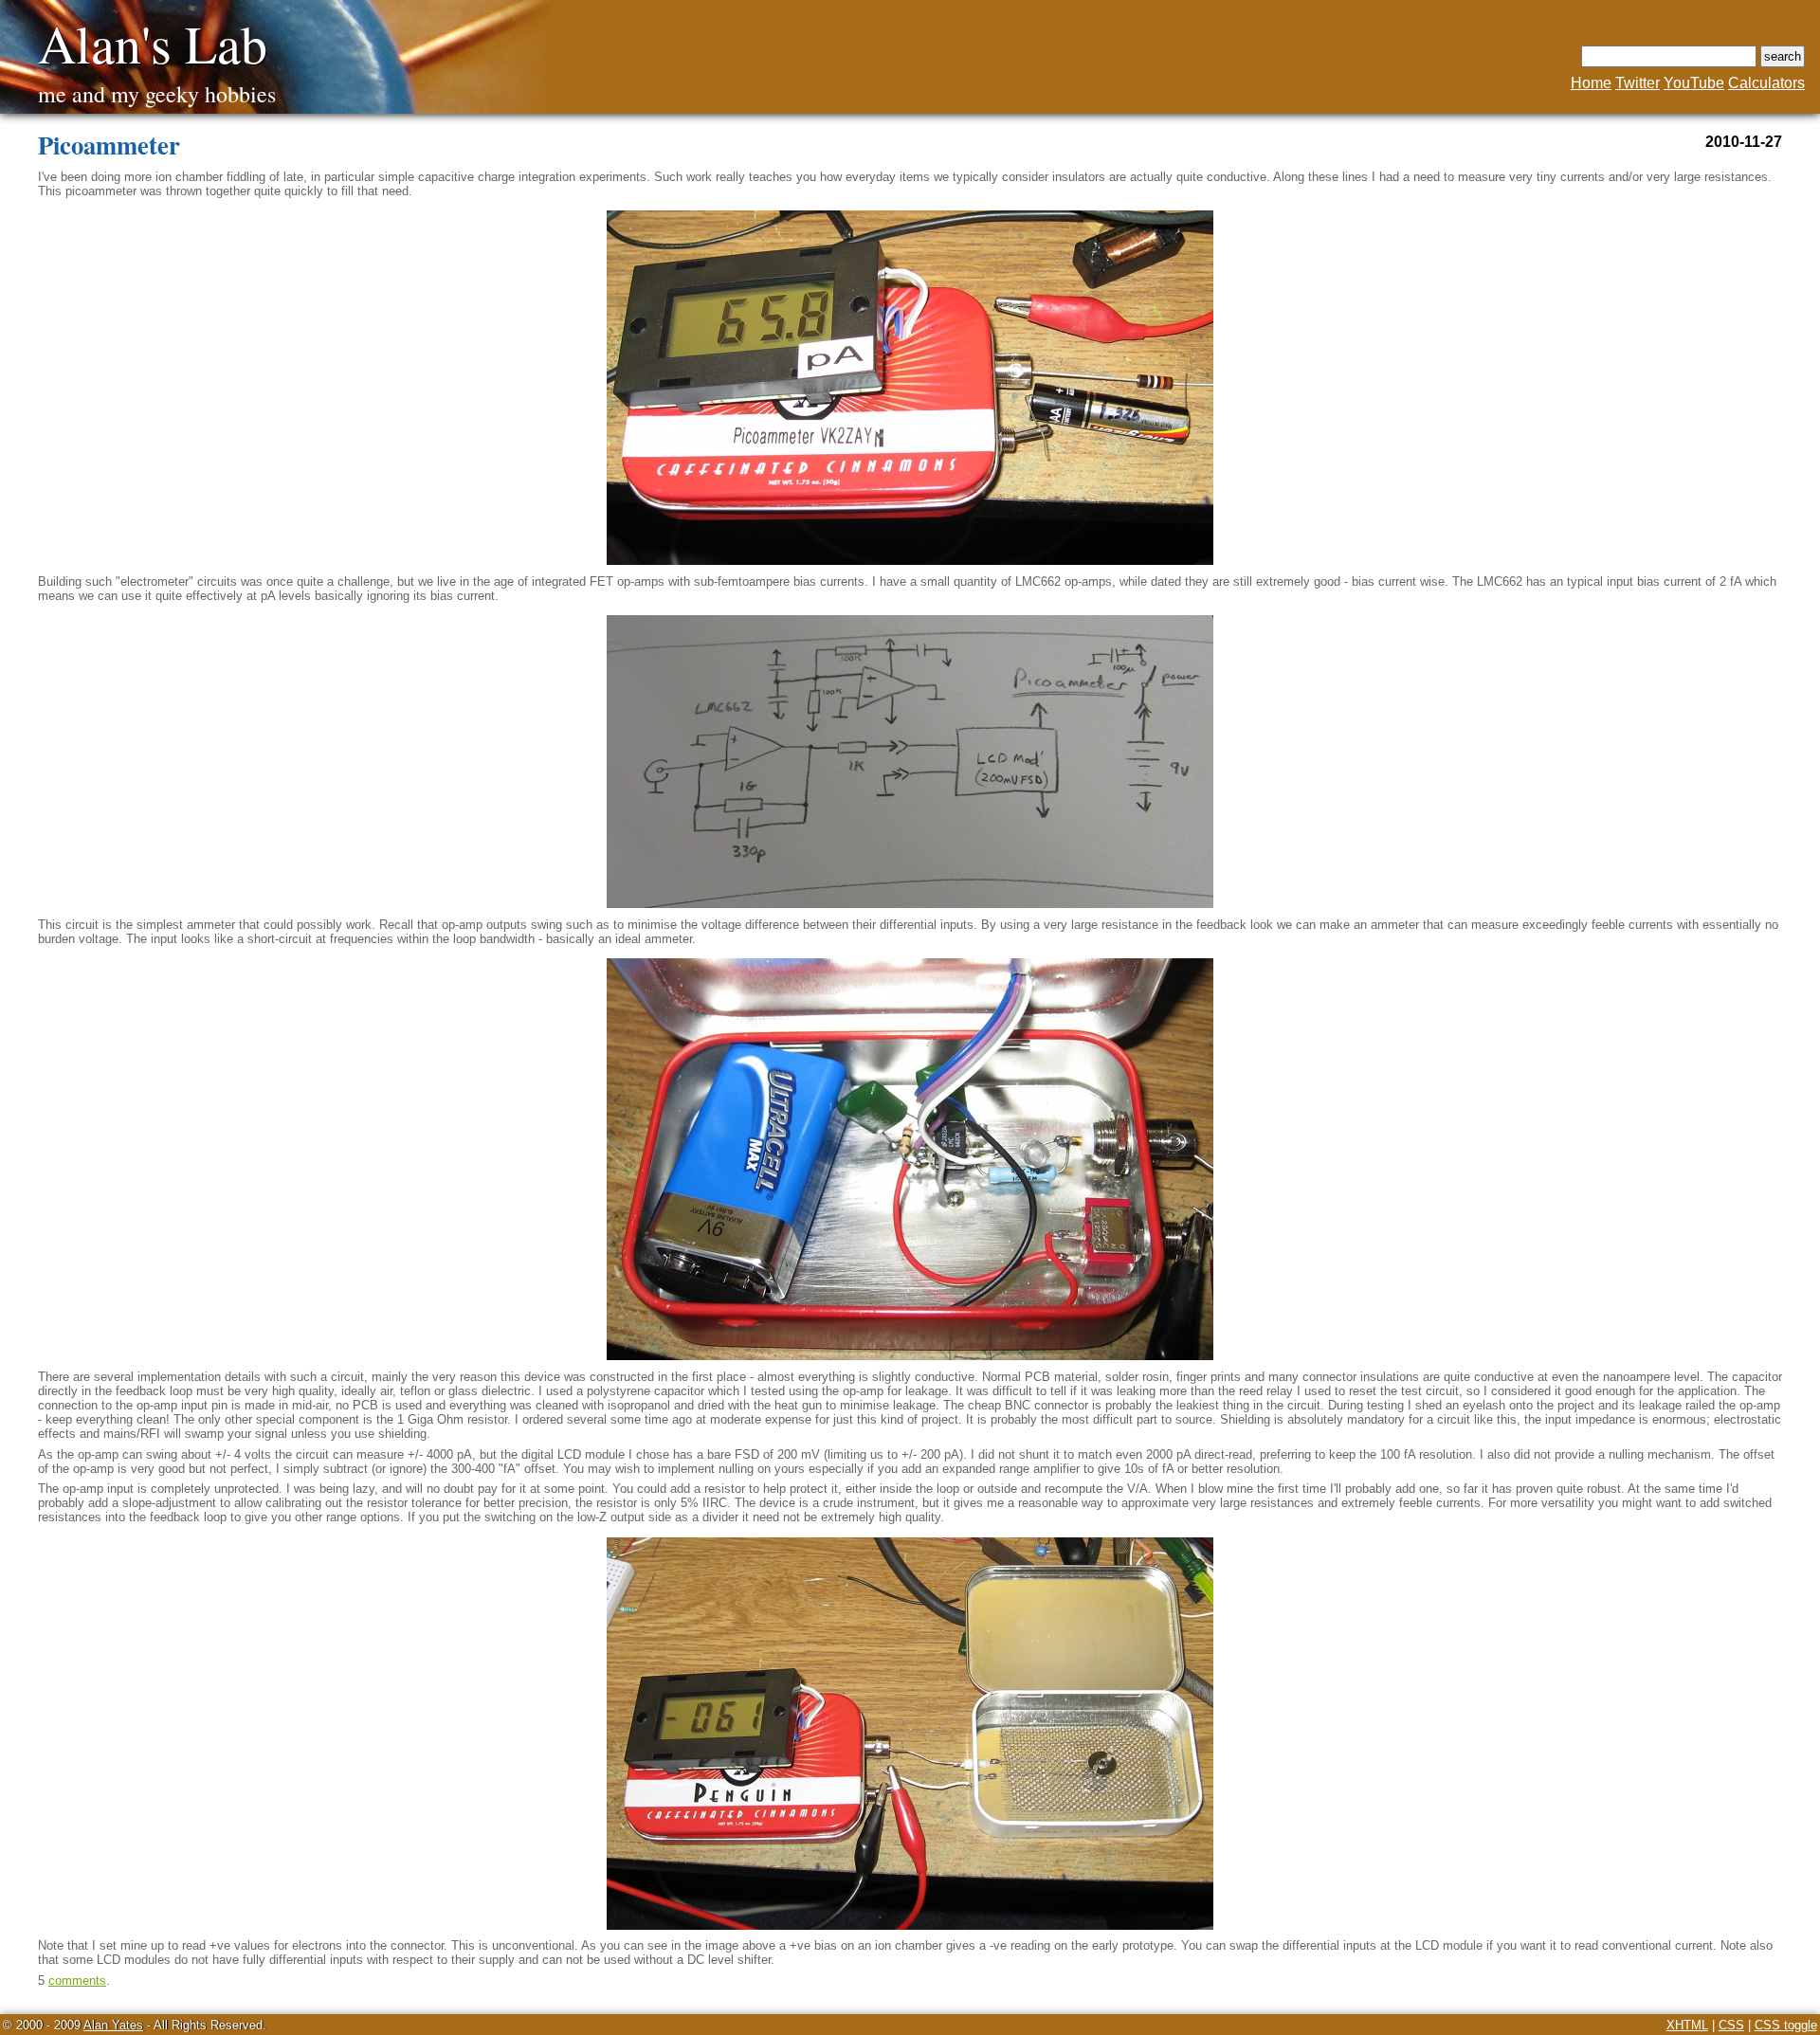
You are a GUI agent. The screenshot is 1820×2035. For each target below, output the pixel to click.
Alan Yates (113, 2025)
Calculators (1766, 83)
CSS (1731, 2025)
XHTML (1687, 2025)
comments (77, 1980)
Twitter (1638, 83)
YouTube (1694, 83)
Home (1591, 83)
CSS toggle (1786, 2025)
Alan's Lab (153, 43)
